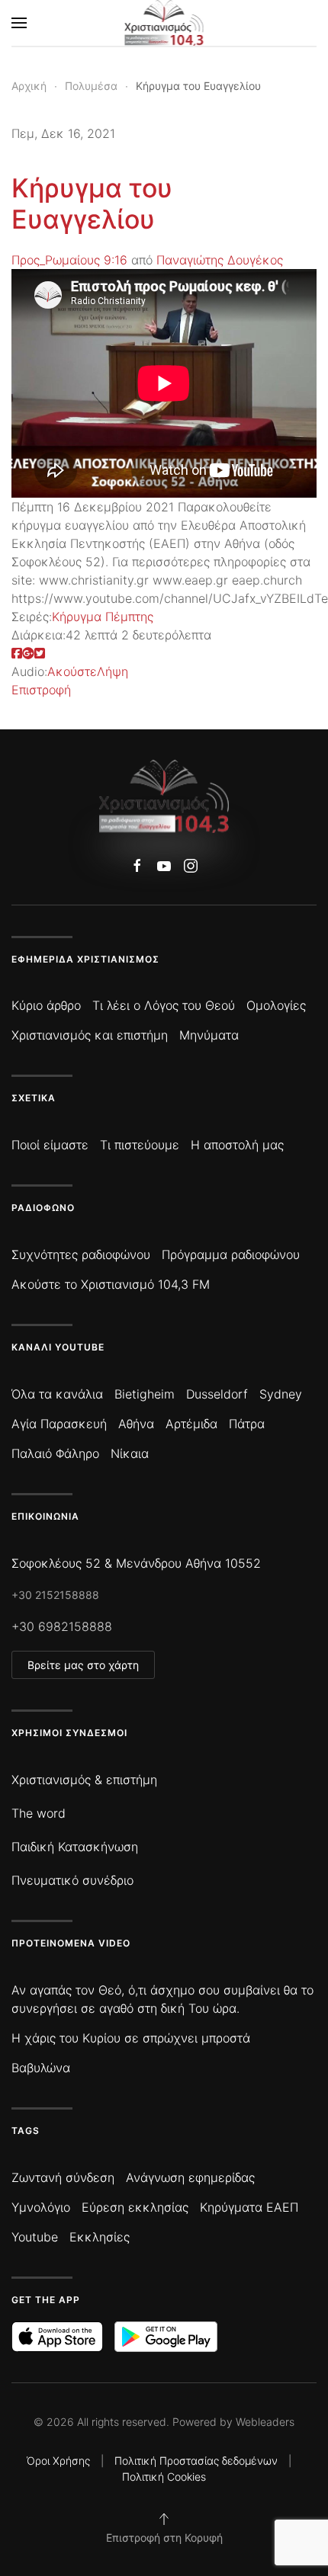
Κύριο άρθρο (46, 1005)
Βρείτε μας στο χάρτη (83, 1665)
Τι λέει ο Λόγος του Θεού (164, 1005)
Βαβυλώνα (41, 2068)
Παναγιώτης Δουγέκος (220, 260)
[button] (19, 23)
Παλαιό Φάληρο (55, 1453)
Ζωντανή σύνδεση (63, 2177)
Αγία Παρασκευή (59, 1424)
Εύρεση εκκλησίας (135, 2207)
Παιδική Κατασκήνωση (75, 1847)
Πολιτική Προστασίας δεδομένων (196, 2461)
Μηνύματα (209, 1035)
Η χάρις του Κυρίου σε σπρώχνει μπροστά (131, 2038)
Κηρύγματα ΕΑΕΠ (249, 2207)
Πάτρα (247, 1424)
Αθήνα (136, 1424)
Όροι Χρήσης (58, 2461)
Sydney (281, 1394)
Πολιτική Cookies (164, 2477)
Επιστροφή (41, 690)
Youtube (35, 2237)
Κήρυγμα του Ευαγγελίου (92, 203)
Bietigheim (145, 1394)
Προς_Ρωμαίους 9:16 (69, 260)
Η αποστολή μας (237, 1145)
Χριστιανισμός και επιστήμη (90, 1035)
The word (39, 1813)
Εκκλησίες (100, 2237)
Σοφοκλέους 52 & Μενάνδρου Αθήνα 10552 (136, 1563)
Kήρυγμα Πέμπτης (103, 617)
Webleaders (265, 2422)
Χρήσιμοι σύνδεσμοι (69, 1733)
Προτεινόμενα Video (71, 1943)
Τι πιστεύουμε (140, 1145)
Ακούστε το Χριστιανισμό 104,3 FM (111, 1284)
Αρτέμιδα (191, 1424)
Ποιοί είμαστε (50, 1145)
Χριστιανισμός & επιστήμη (84, 1780)
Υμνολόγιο (41, 2207)
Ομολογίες (276, 1005)
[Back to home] (164, 23)
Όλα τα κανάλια (57, 1394)
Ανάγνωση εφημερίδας (190, 2177)
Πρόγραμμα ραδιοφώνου (231, 1254)
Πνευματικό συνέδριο (72, 1880)
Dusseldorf (217, 1394)
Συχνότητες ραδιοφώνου (81, 1254)
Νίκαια (130, 1453)
